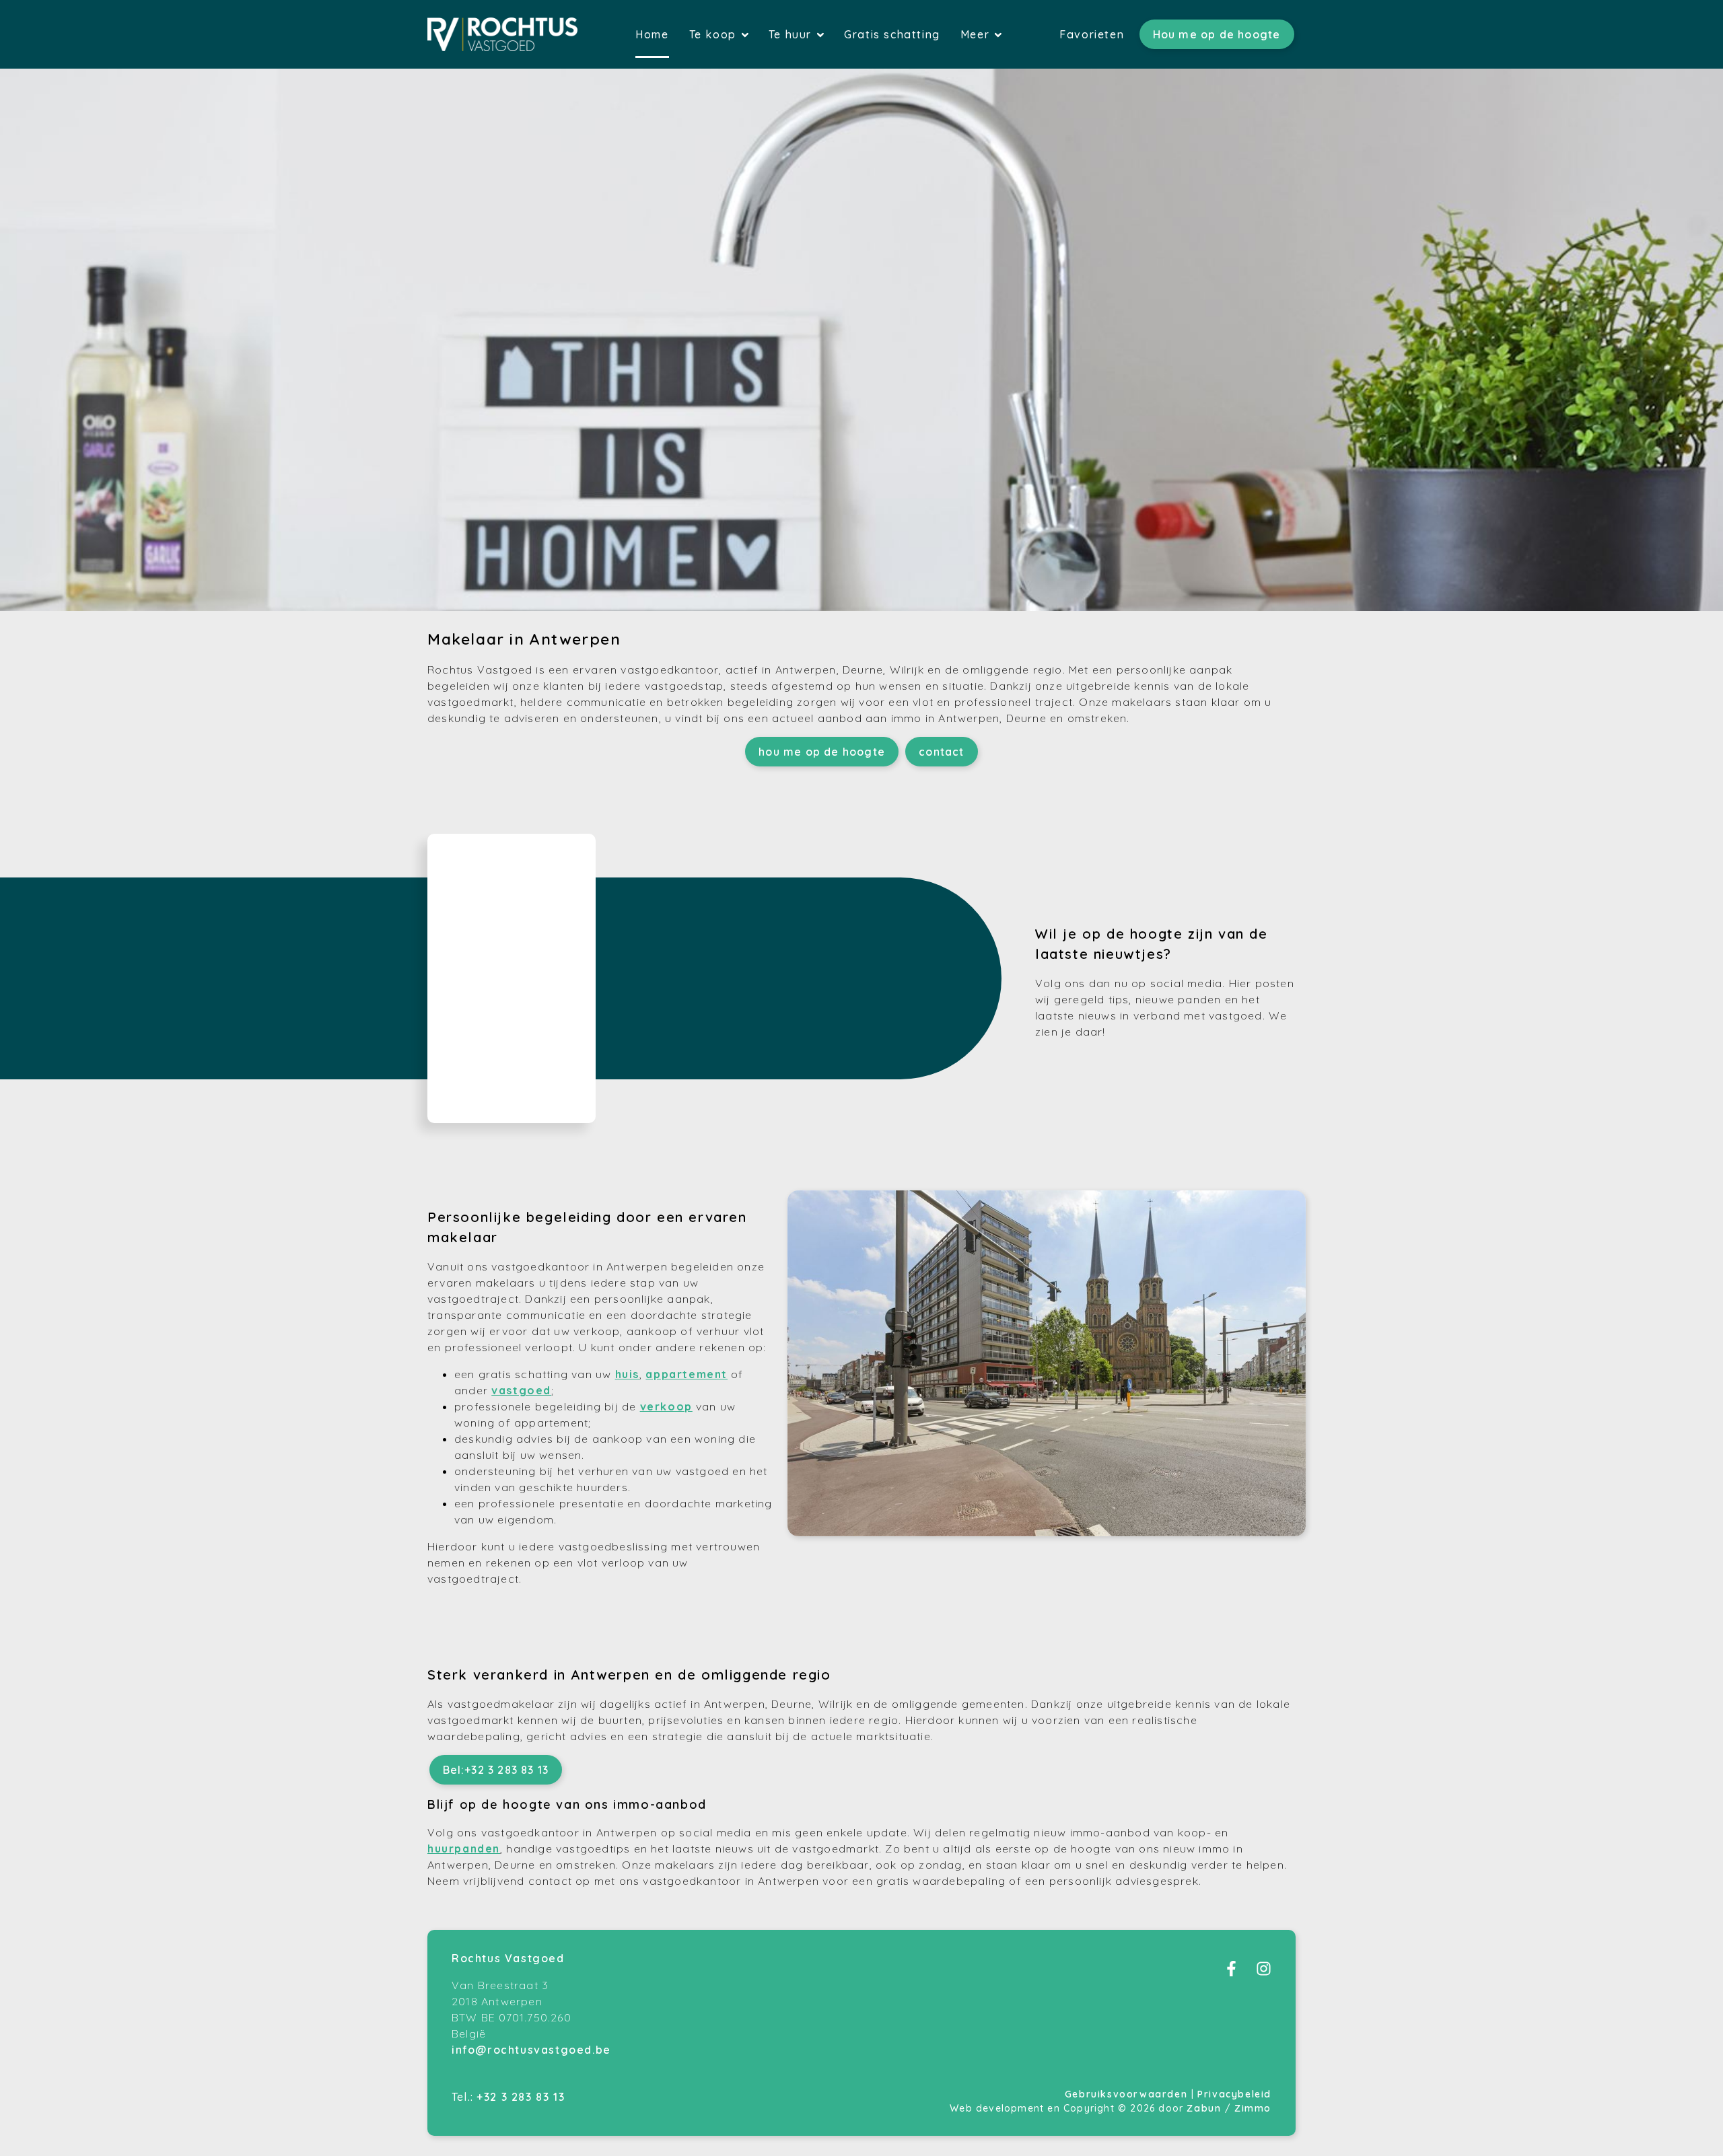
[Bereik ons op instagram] (1264, 1972)
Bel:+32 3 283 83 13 (496, 1770)
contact (941, 752)
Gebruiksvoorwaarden (1128, 2094)
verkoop (666, 1406)
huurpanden (464, 1848)
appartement (687, 1374)
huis (627, 1374)
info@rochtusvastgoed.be (531, 2050)
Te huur (792, 34)
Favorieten (1092, 34)
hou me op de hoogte (822, 752)
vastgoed (521, 1390)
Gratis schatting (892, 34)
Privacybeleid (1234, 2094)
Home (652, 34)
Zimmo (1253, 2108)
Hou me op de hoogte (1217, 34)
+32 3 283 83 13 (521, 2097)
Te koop (715, 34)
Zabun (1204, 2108)
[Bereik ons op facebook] (1231, 1972)
